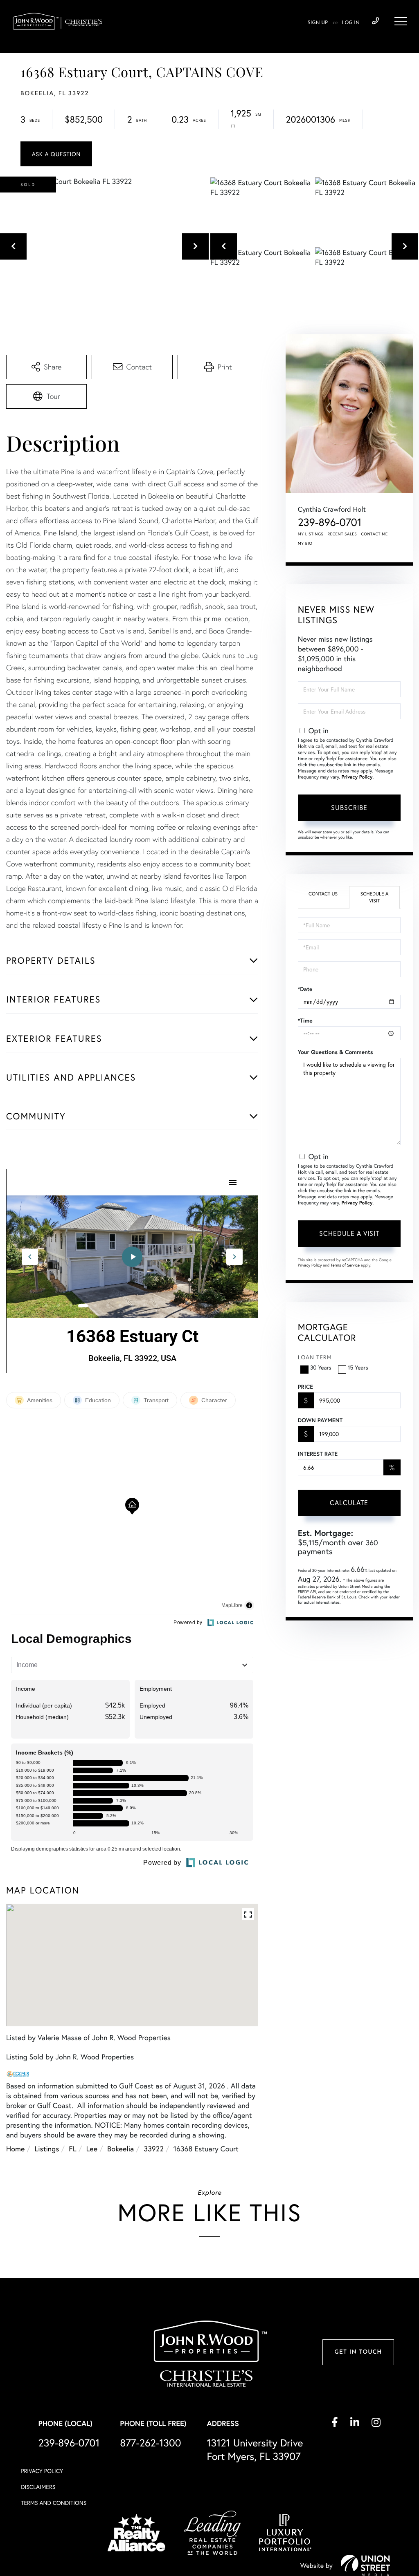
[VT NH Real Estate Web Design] (365, 2565)
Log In (351, 23)
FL (72, 2149)
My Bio (305, 543)
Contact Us (323, 894)
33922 (154, 2149)
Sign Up (318, 23)
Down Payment (320, 1420)
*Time (305, 1021)
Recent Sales (342, 534)
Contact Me (374, 534)
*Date (305, 989)
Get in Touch (358, 2352)
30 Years (321, 1367)
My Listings (311, 534)
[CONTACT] (56, 154)
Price (305, 1387)
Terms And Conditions (54, 2503)
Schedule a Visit (375, 897)
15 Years (358, 1367)
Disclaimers (38, 2487)
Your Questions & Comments (336, 1052)
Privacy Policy (357, 777)
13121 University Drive (255, 2449)
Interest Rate (318, 1454)
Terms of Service (345, 1265)
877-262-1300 (150, 2443)
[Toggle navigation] (401, 21)
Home (15, 2149)
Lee (92, 2149)
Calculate (349, 1503)
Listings (47, 2149)
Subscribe (349, 807)
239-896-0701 (375, 21)
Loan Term (315, 1357)
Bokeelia (121, 2149)
